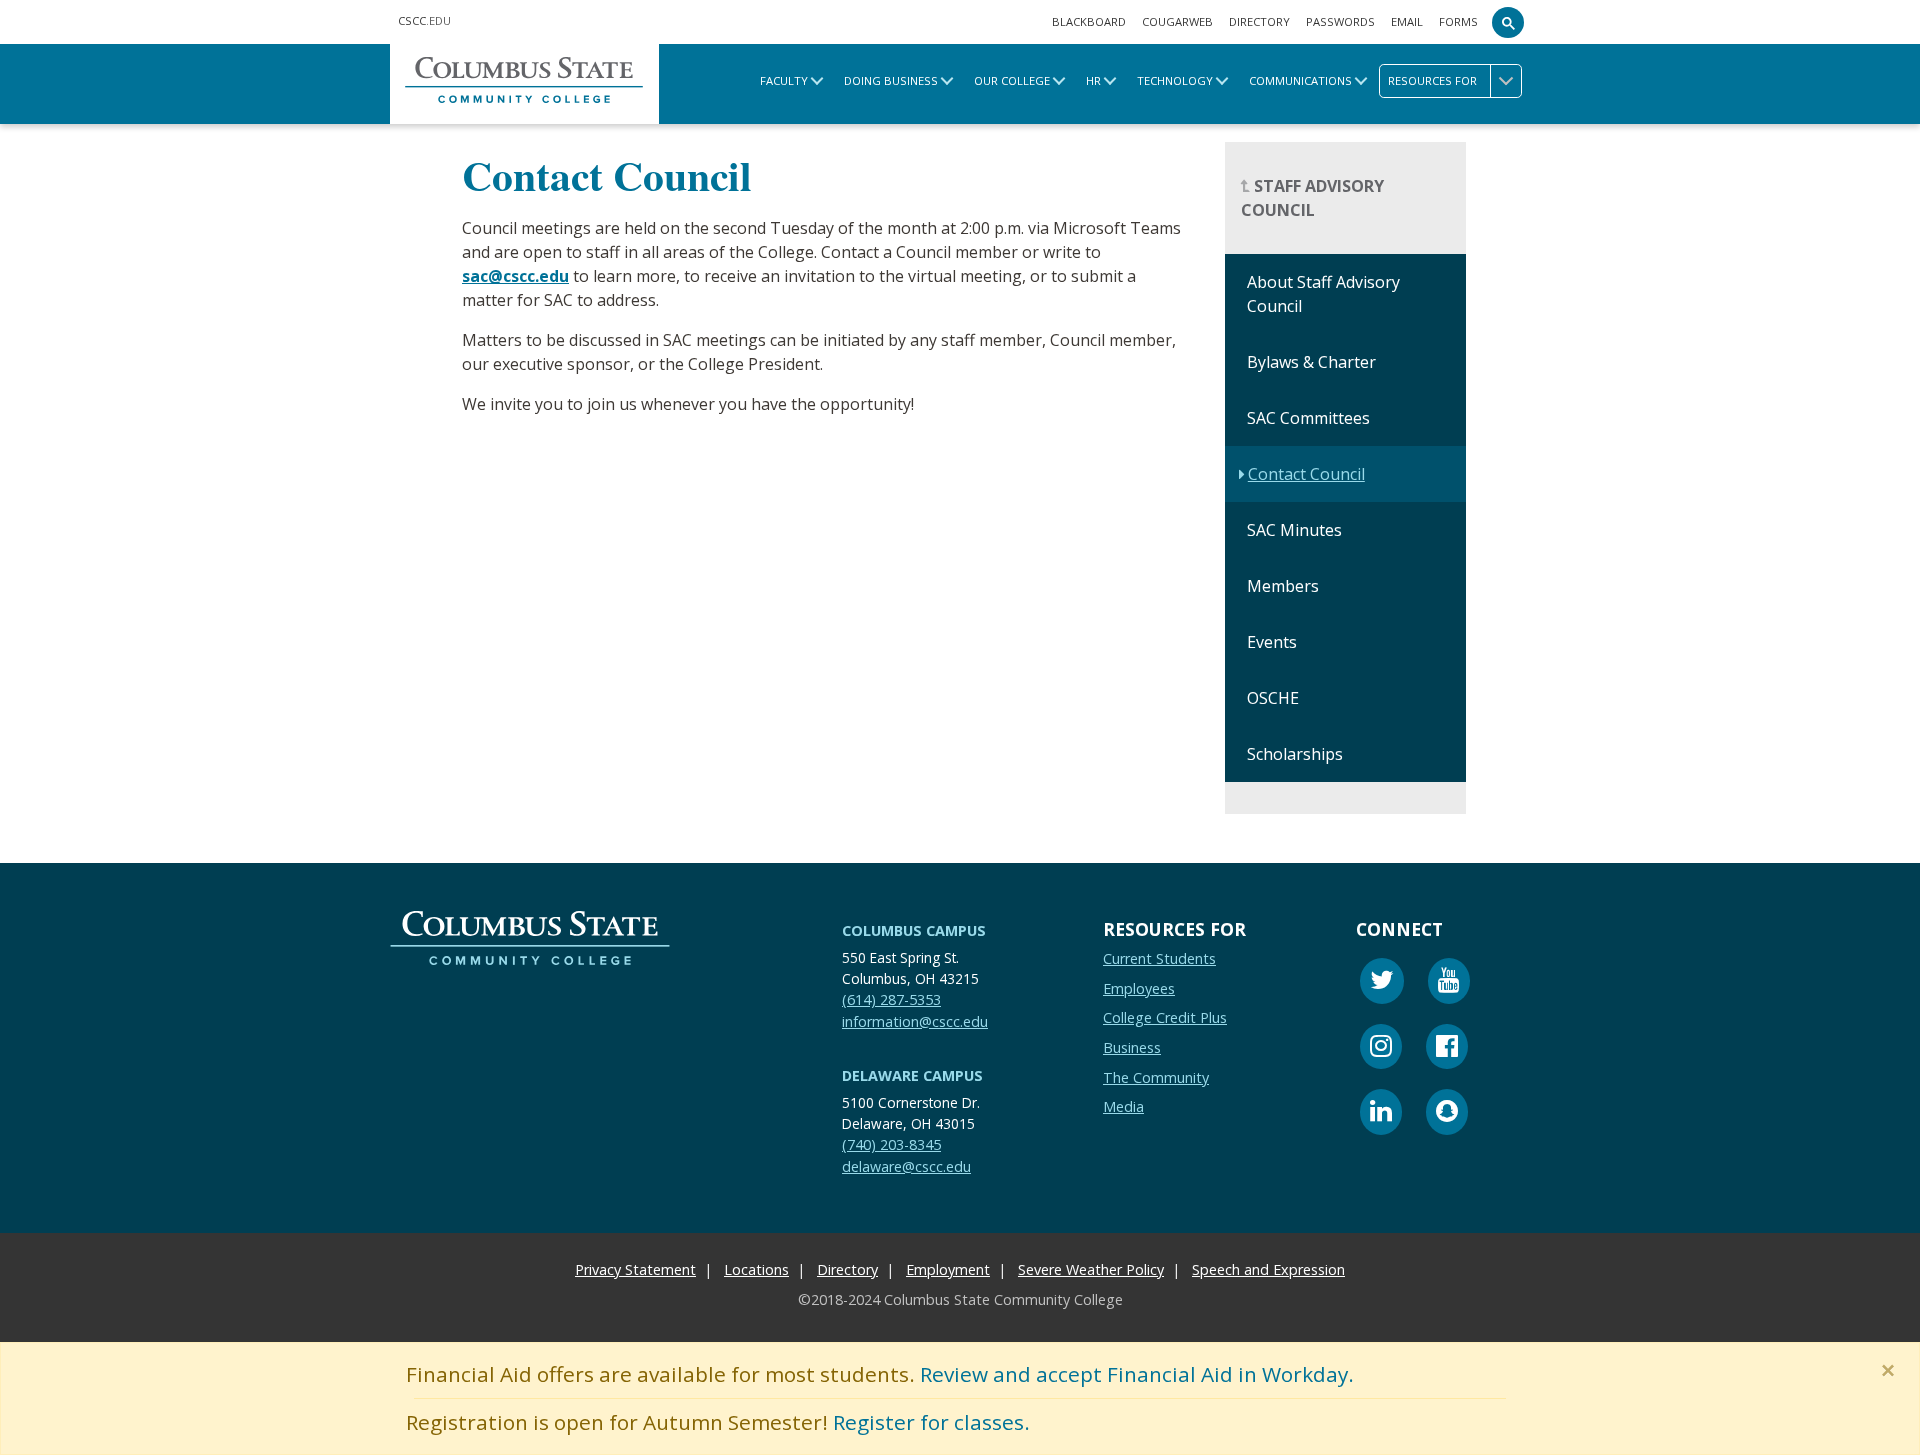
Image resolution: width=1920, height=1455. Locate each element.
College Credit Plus (1165, 1017)
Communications (1300, 80)
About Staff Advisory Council (1323, 295)
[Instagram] (1381, 1048)
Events (1272, 643)
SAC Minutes (1294, 531)
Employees (1139, 987)
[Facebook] (1447, 1048)
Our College (1012, 80)
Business (1132, 1047)
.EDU (424, 20)
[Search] (1508, 22)
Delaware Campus (912, 1075)
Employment (948, 1269)
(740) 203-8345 (891, 1144)
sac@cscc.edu (515, 276)
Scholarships (1295, 755)
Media (1123, 1106)
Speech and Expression (1268, 1269)
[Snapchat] (1447, 1114)
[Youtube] (1449, 983)
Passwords (1340, 21)
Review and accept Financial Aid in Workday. (1137, 1374)
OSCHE (1273, 699)
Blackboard (1089, 21)
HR (1093, 80)
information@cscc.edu (915, 1020)
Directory (1259, 21)
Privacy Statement (635, 1269)
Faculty (784, 80)
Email (1407, 21)
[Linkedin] (1381, 1114)
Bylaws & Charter (1311, 363)
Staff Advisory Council (1312, 199)
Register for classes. (931, 1422)
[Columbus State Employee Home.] (524, 83)
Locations (756, 1269)
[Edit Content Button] (12, 1442)
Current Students (1159, 958)
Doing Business (891, 80)
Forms (1458, 21)
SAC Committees (1308, 419)
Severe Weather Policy (1091, 1269)
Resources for (1432, 80)
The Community (1156, 1076)
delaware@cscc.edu (906, 1165)
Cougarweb (1177, 21)
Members (1283, 587)
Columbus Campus (914, 930)
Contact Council (1306, 475)
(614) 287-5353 (891, 998)
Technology (1175, 80)
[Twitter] (1382, 983)
